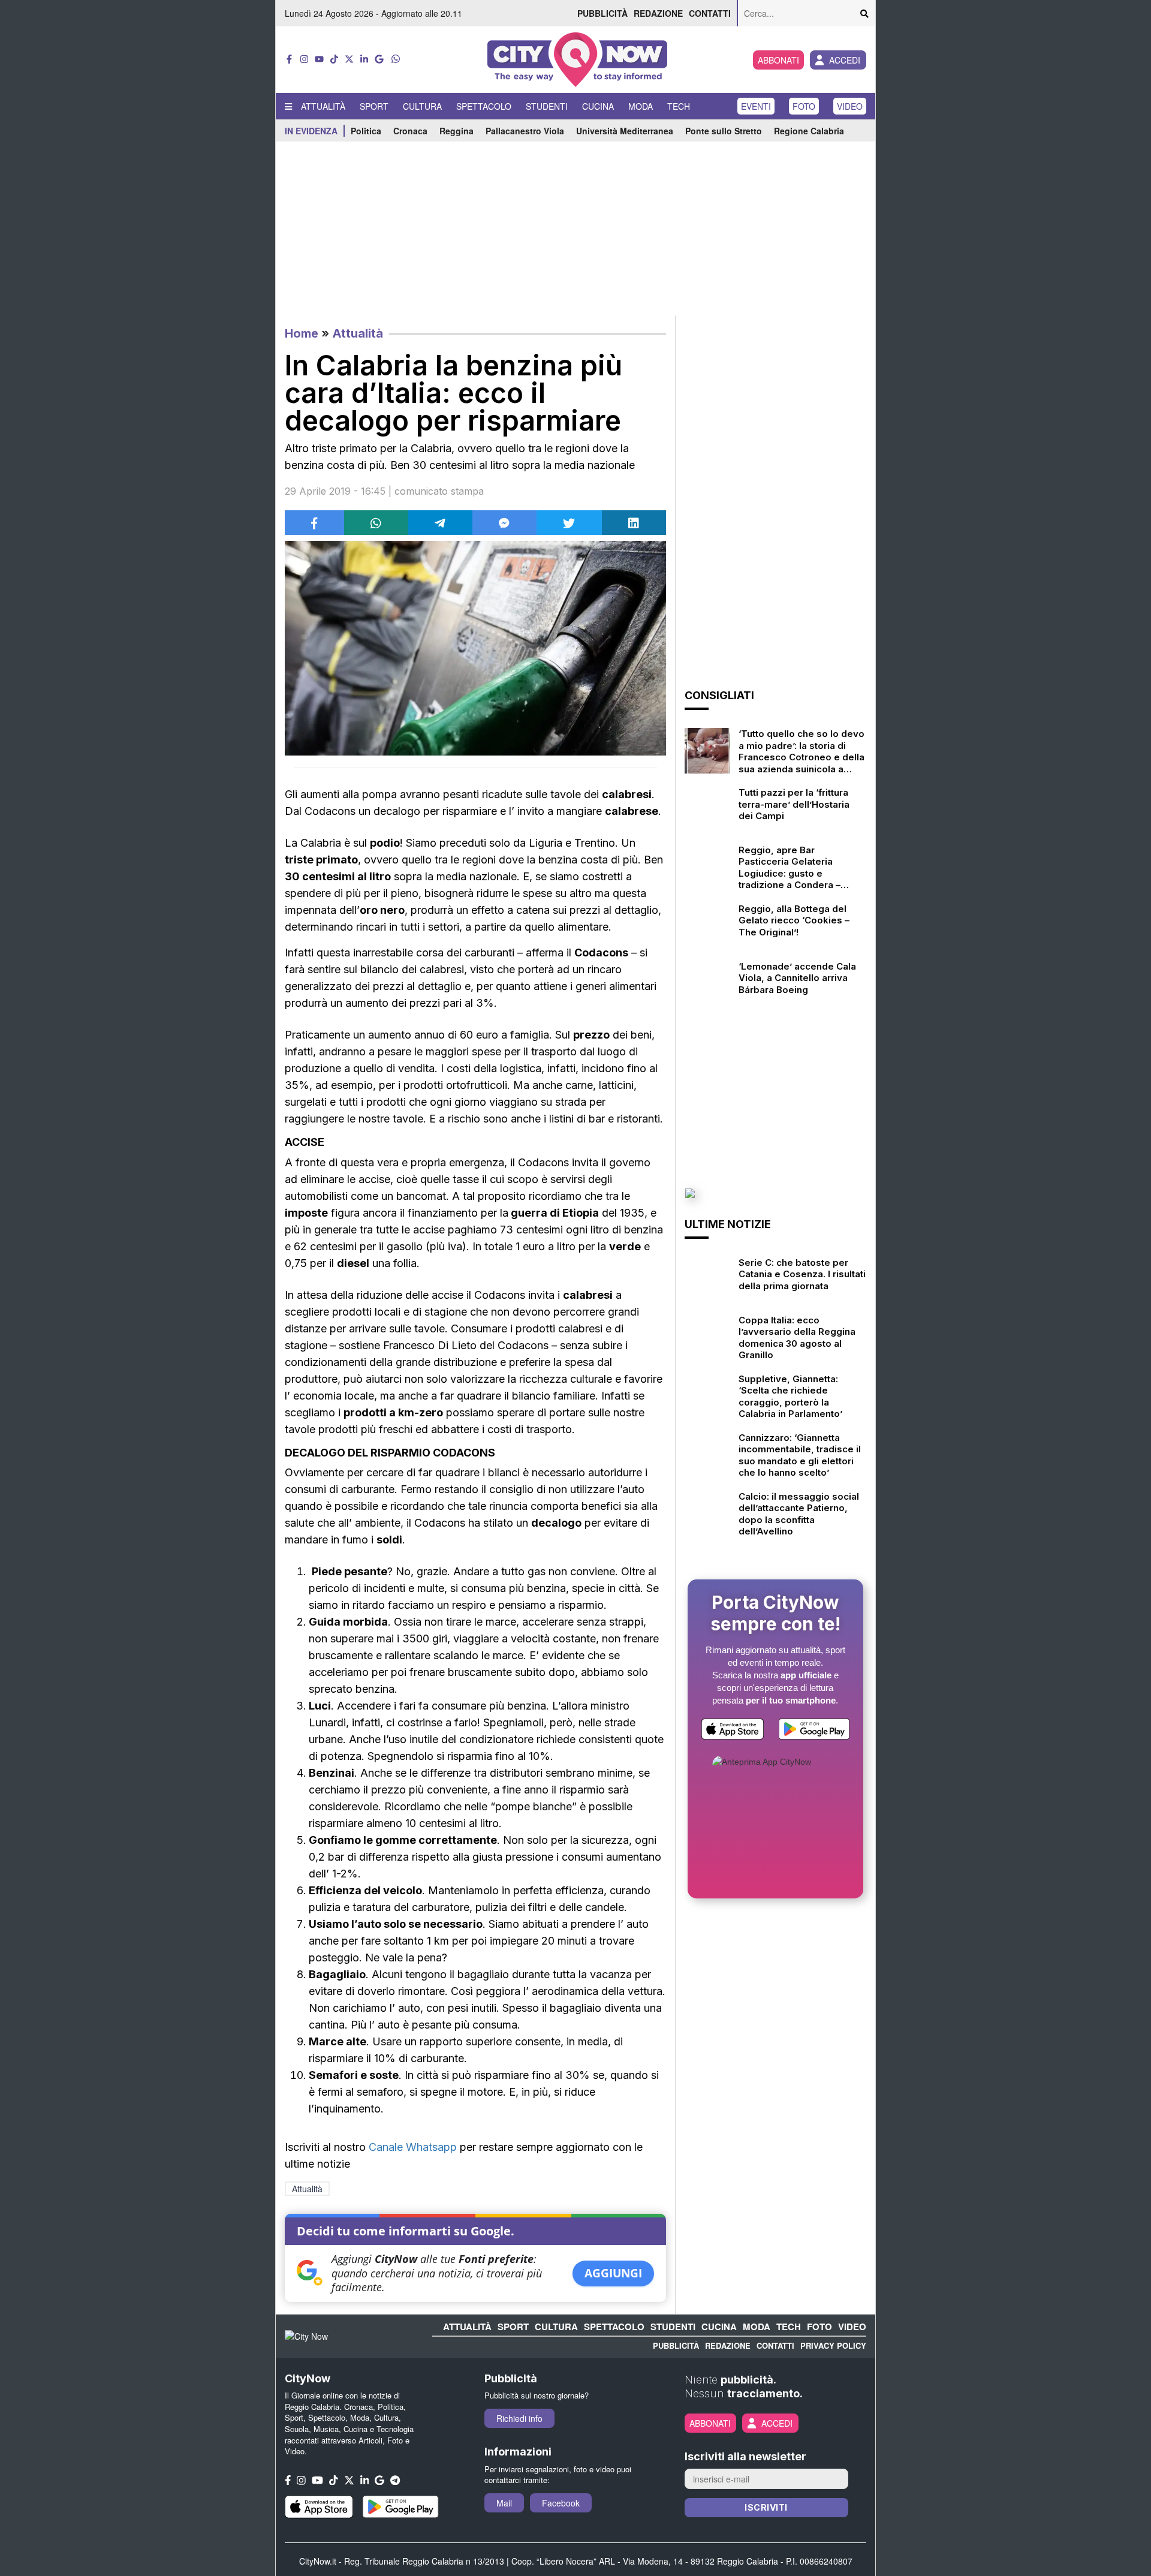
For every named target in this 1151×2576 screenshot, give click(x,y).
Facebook (561, 2503)
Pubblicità (602, 13)
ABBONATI (778, 60)
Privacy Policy (833, 2345)
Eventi (756, 106)
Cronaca (410, 131)
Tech (679, 106)
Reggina (457, 131)
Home (302, 333)
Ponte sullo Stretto (724, 131)
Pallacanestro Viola (525, 131)
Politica (366, 131)
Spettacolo (484, 106)
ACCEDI (845, 60)
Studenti (547, 106)
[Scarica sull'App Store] (733, 1731)
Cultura (422, 106)
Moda (641, 106)
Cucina (598, 106)
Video (850, 106)
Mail (504, 2503)
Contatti (710, 13)
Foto (804, 106)
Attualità (323, 106)
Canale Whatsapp (413, 2147)
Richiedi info (519, 2418)
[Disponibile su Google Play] (814, 1731)
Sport (374, 106)
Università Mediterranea (625, 131)
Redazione (658, 13)
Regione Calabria (809, 131)
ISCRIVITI (766, 2507)
